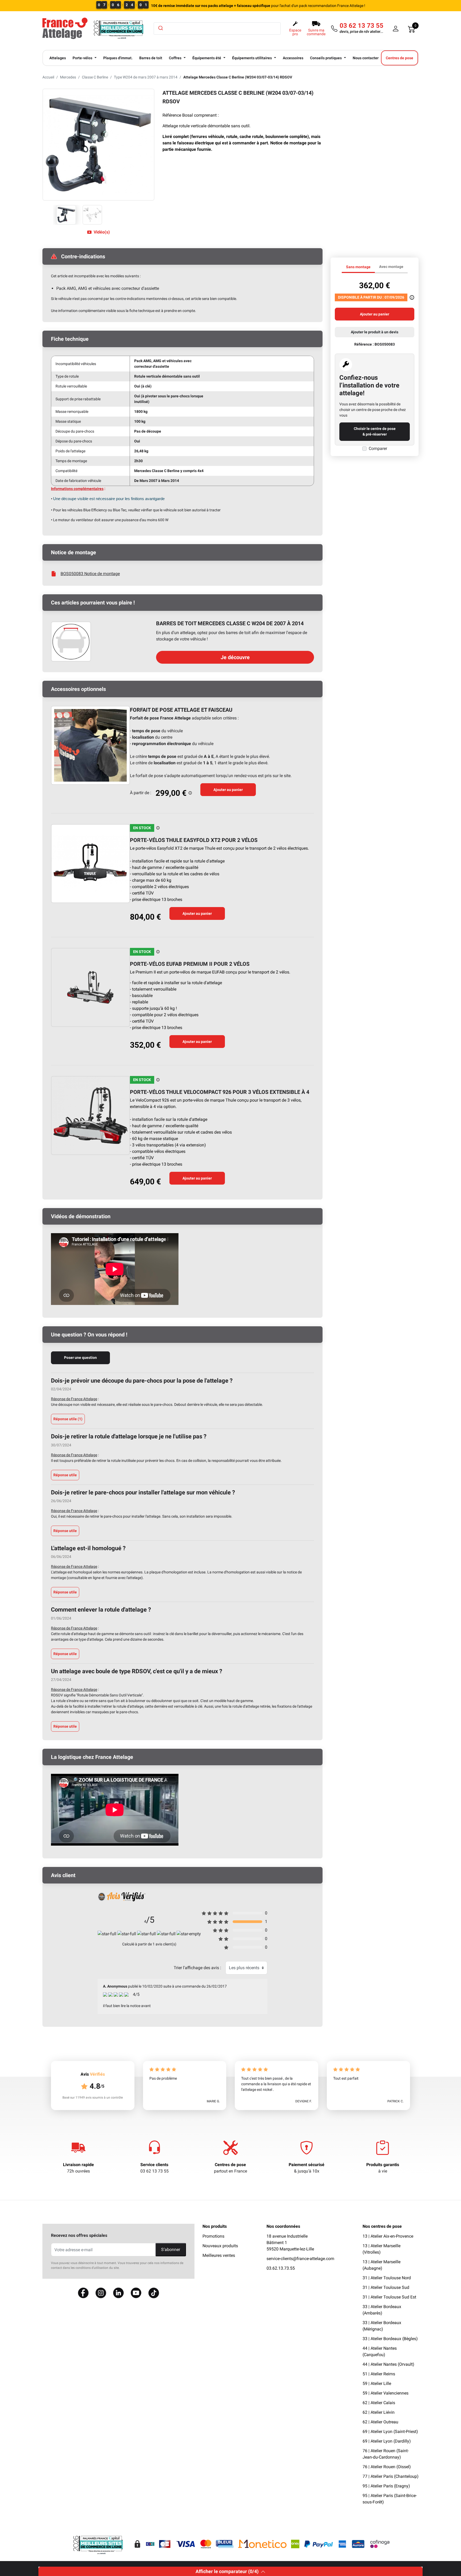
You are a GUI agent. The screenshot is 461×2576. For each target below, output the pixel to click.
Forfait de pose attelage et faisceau (181, 710)
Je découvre (235, 657)
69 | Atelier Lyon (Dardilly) (387, 2441)
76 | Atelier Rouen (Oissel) (387, 2467)
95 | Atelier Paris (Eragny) (386, 2486)
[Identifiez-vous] (396, 29)
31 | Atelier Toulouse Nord (387, 2278)
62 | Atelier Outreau (380, 2422)
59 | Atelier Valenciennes (386, 2393)
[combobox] (217, 29)
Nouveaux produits (220, 2246)
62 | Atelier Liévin (379, 2412)
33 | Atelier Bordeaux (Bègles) (390, 2339)
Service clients (154, 2165)
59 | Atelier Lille (377, 2383)
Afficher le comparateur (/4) (227, 2571)
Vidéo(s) (102, 232)
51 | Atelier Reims (379, 2374)
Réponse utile (68, 1419)
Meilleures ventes (219, 2255)
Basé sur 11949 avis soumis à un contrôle (93, 2098)
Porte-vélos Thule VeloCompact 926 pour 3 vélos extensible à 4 (220, 1092)
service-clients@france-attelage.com (300, 2259)
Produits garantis (383, 2165)
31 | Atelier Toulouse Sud (386, 2287)
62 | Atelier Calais (379, 2403)
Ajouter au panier (228, 790)
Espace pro (295, 32)
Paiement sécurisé (307, 2165)
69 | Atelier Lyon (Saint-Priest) (390, 2431)
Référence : (364, 344)
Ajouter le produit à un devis (375, 332)
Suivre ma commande (316, 32)
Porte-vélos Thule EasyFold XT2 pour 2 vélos (194, 840)
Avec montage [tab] (391, 267)
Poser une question (80, 1358)
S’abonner (171, 2249)
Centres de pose (230, 2165)
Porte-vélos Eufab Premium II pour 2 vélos (190, 964)
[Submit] (160, 28)
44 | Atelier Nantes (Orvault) (388, 2364)
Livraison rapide (78, 2165)
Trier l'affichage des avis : (197, 1968)
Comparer (378, 448)
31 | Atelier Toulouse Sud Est (389, 2297)
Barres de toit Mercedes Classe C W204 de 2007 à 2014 (230, 623)
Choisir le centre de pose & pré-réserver (375, 431)
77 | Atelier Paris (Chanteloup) (391, 2476)
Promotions (213, 2236)
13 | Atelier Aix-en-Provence (388, 2236)
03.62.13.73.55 (281, 2268)
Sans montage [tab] (358, 267)
